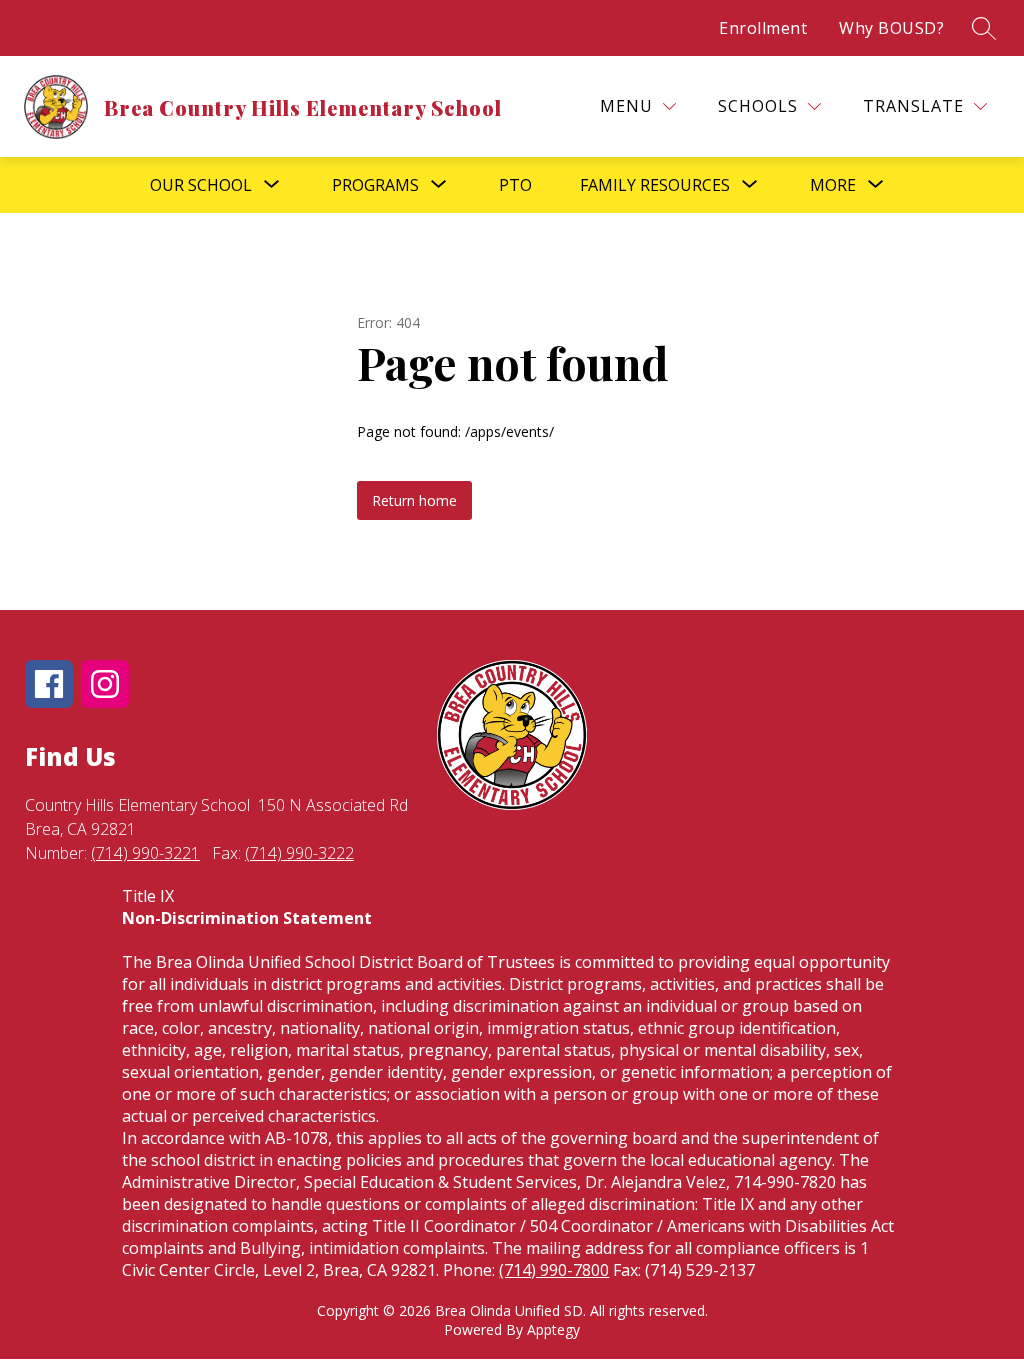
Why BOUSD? (891, 28)
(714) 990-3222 (299, 853)
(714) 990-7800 (554, 1270)
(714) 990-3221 (145, 853)
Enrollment (763, 28)
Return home (414, 500)
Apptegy (553, 1329)
